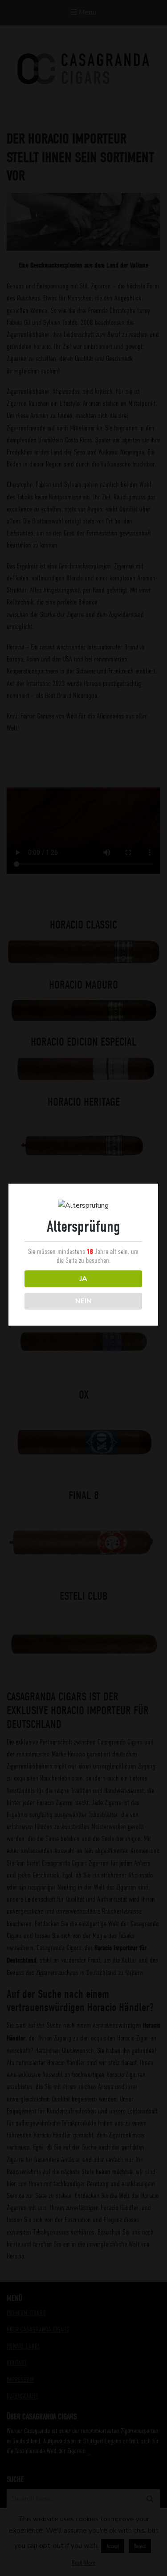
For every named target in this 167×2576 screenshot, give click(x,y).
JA (83, 1279)
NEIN (83, 1301)
